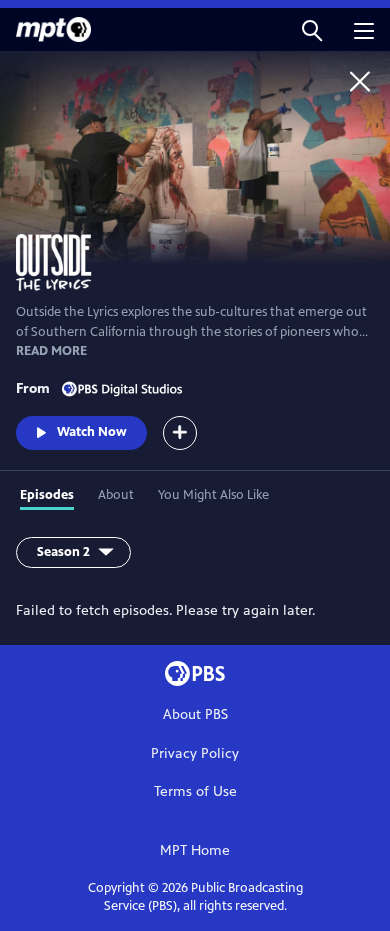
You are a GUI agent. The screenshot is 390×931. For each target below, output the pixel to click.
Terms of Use (195, 791)
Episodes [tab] (47, 495)
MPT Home (195, 850)
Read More (51, 351)
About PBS (195, 714)
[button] (312, 29)
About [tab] (116, 495)
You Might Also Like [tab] (213, 495)
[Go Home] (360, 81)
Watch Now (92, 432)
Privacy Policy (195, 753)
